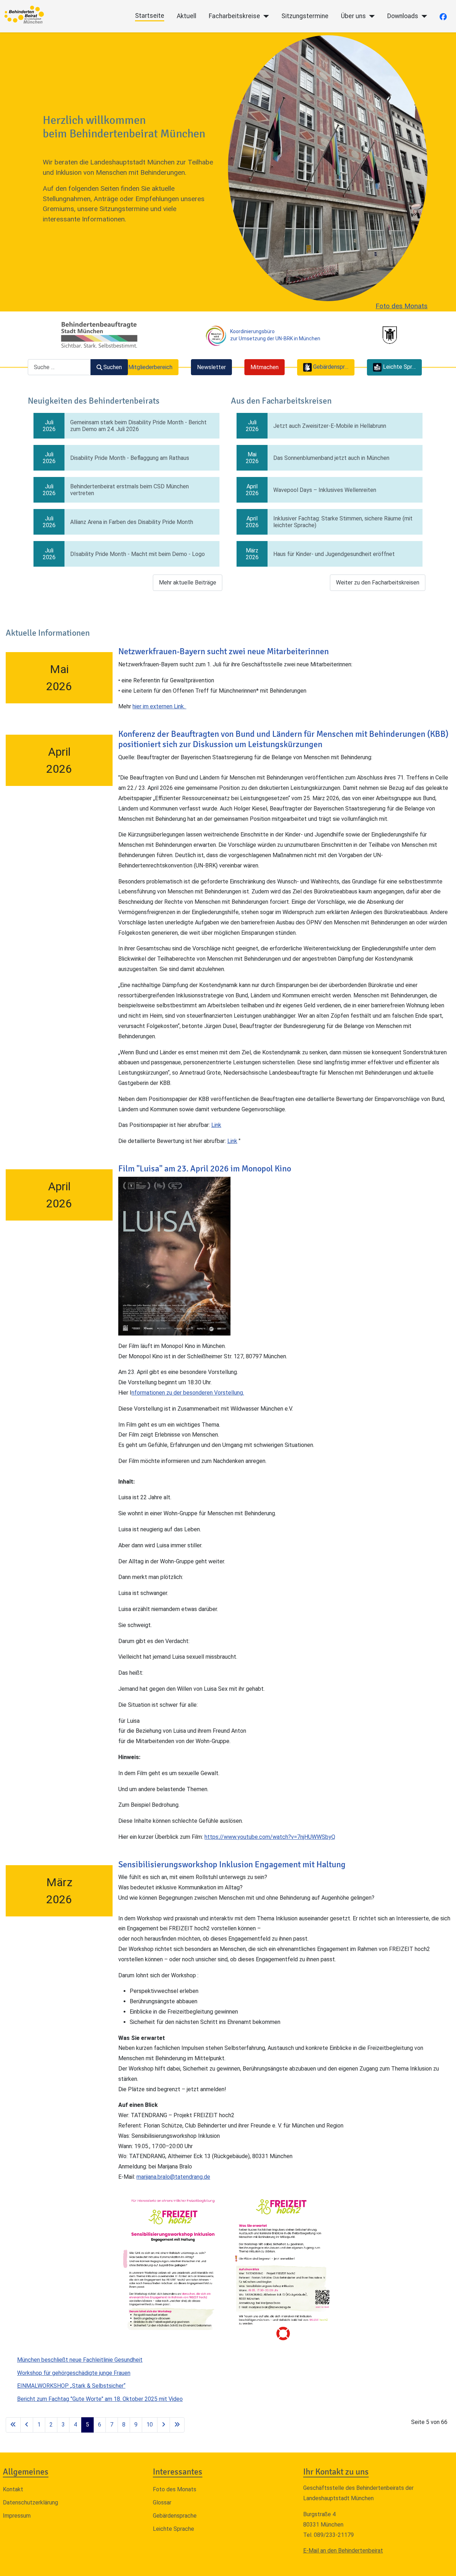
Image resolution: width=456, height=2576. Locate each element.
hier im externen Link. (159, 706)
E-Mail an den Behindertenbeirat (343, 2551)
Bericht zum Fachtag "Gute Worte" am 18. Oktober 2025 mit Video (100, 2399)
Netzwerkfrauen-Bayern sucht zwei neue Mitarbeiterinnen (224, 651)
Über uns (353, 16)
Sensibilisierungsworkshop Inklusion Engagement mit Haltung (232, 1864)
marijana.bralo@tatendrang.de (173, 2177)
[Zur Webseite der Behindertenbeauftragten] (99, 335)
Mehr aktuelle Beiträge (188, 583)
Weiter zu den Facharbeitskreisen (378, 583)
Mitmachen (265, 367)
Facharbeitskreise (234, 16)
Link (216, 1125)
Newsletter (211, 367)
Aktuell (186, 16)
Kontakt (13, 2489)
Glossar (162, 2502)
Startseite (150, 16)
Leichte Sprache (173, 2529)
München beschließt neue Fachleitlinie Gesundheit (80, 2360)
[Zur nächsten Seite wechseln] (164, 2425)
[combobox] (59, 367)
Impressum (17, 2516)
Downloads (403, 16)
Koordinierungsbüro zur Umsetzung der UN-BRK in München (275, 335)
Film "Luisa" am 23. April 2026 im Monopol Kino (205, 1169)
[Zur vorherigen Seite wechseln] (27, 2425)
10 (150, 2425)
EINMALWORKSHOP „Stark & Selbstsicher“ (71, 2386)
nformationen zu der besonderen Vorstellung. (188, 1393)
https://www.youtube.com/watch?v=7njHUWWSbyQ (270, 1837)
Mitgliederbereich (150, 367)
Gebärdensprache (175, 2516)
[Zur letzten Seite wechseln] (177, 2425)
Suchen (113, 367)
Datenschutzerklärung (30, 2502)
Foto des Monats (401, 306)
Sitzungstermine (305, 16)
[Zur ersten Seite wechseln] (13, 2425)
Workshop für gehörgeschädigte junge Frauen (74, 2373)
